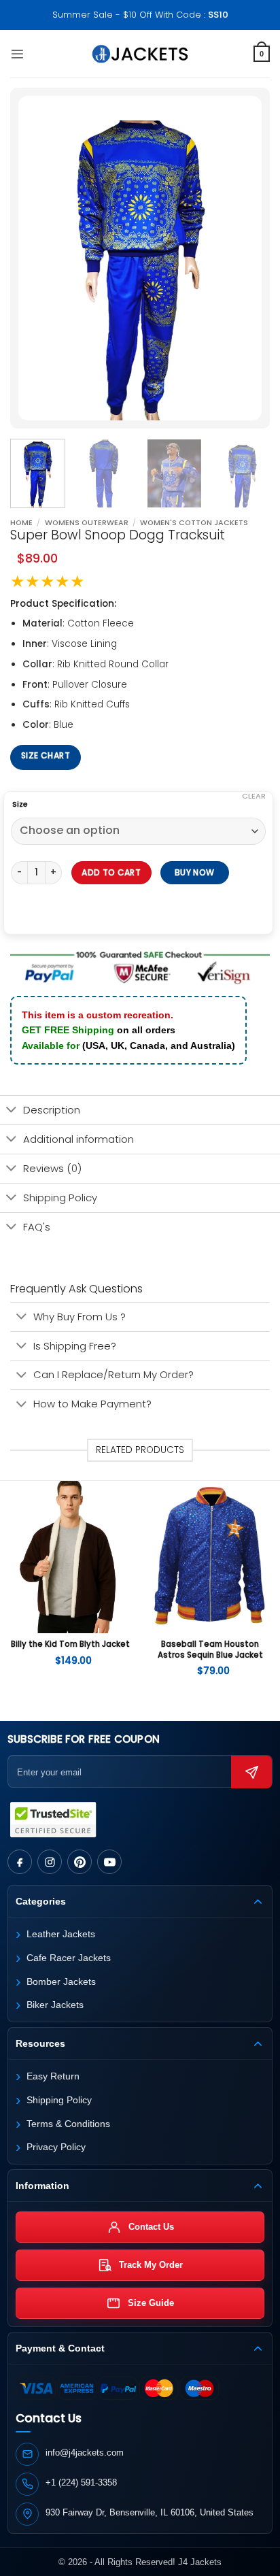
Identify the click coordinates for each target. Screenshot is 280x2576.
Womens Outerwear (87, 523)
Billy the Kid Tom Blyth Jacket (70, 1644)
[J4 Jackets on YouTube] (109, 1862)
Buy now (193, 872)
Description (52, 1110)
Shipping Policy (60, 1198)
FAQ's (37, 1227)
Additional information (78, 1139)
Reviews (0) (52, 1168)
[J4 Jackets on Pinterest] (80, 1862)
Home (21, 523)
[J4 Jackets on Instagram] (50, 1862)
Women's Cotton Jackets (194, 523)
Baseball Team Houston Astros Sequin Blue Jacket (210, 1650)
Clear (254, 796)
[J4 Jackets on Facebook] (20, 1862)
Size (20, 805)
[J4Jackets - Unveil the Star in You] (140, 54)
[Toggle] (11, 1111)
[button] (17, 54)
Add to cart (111, 872)
